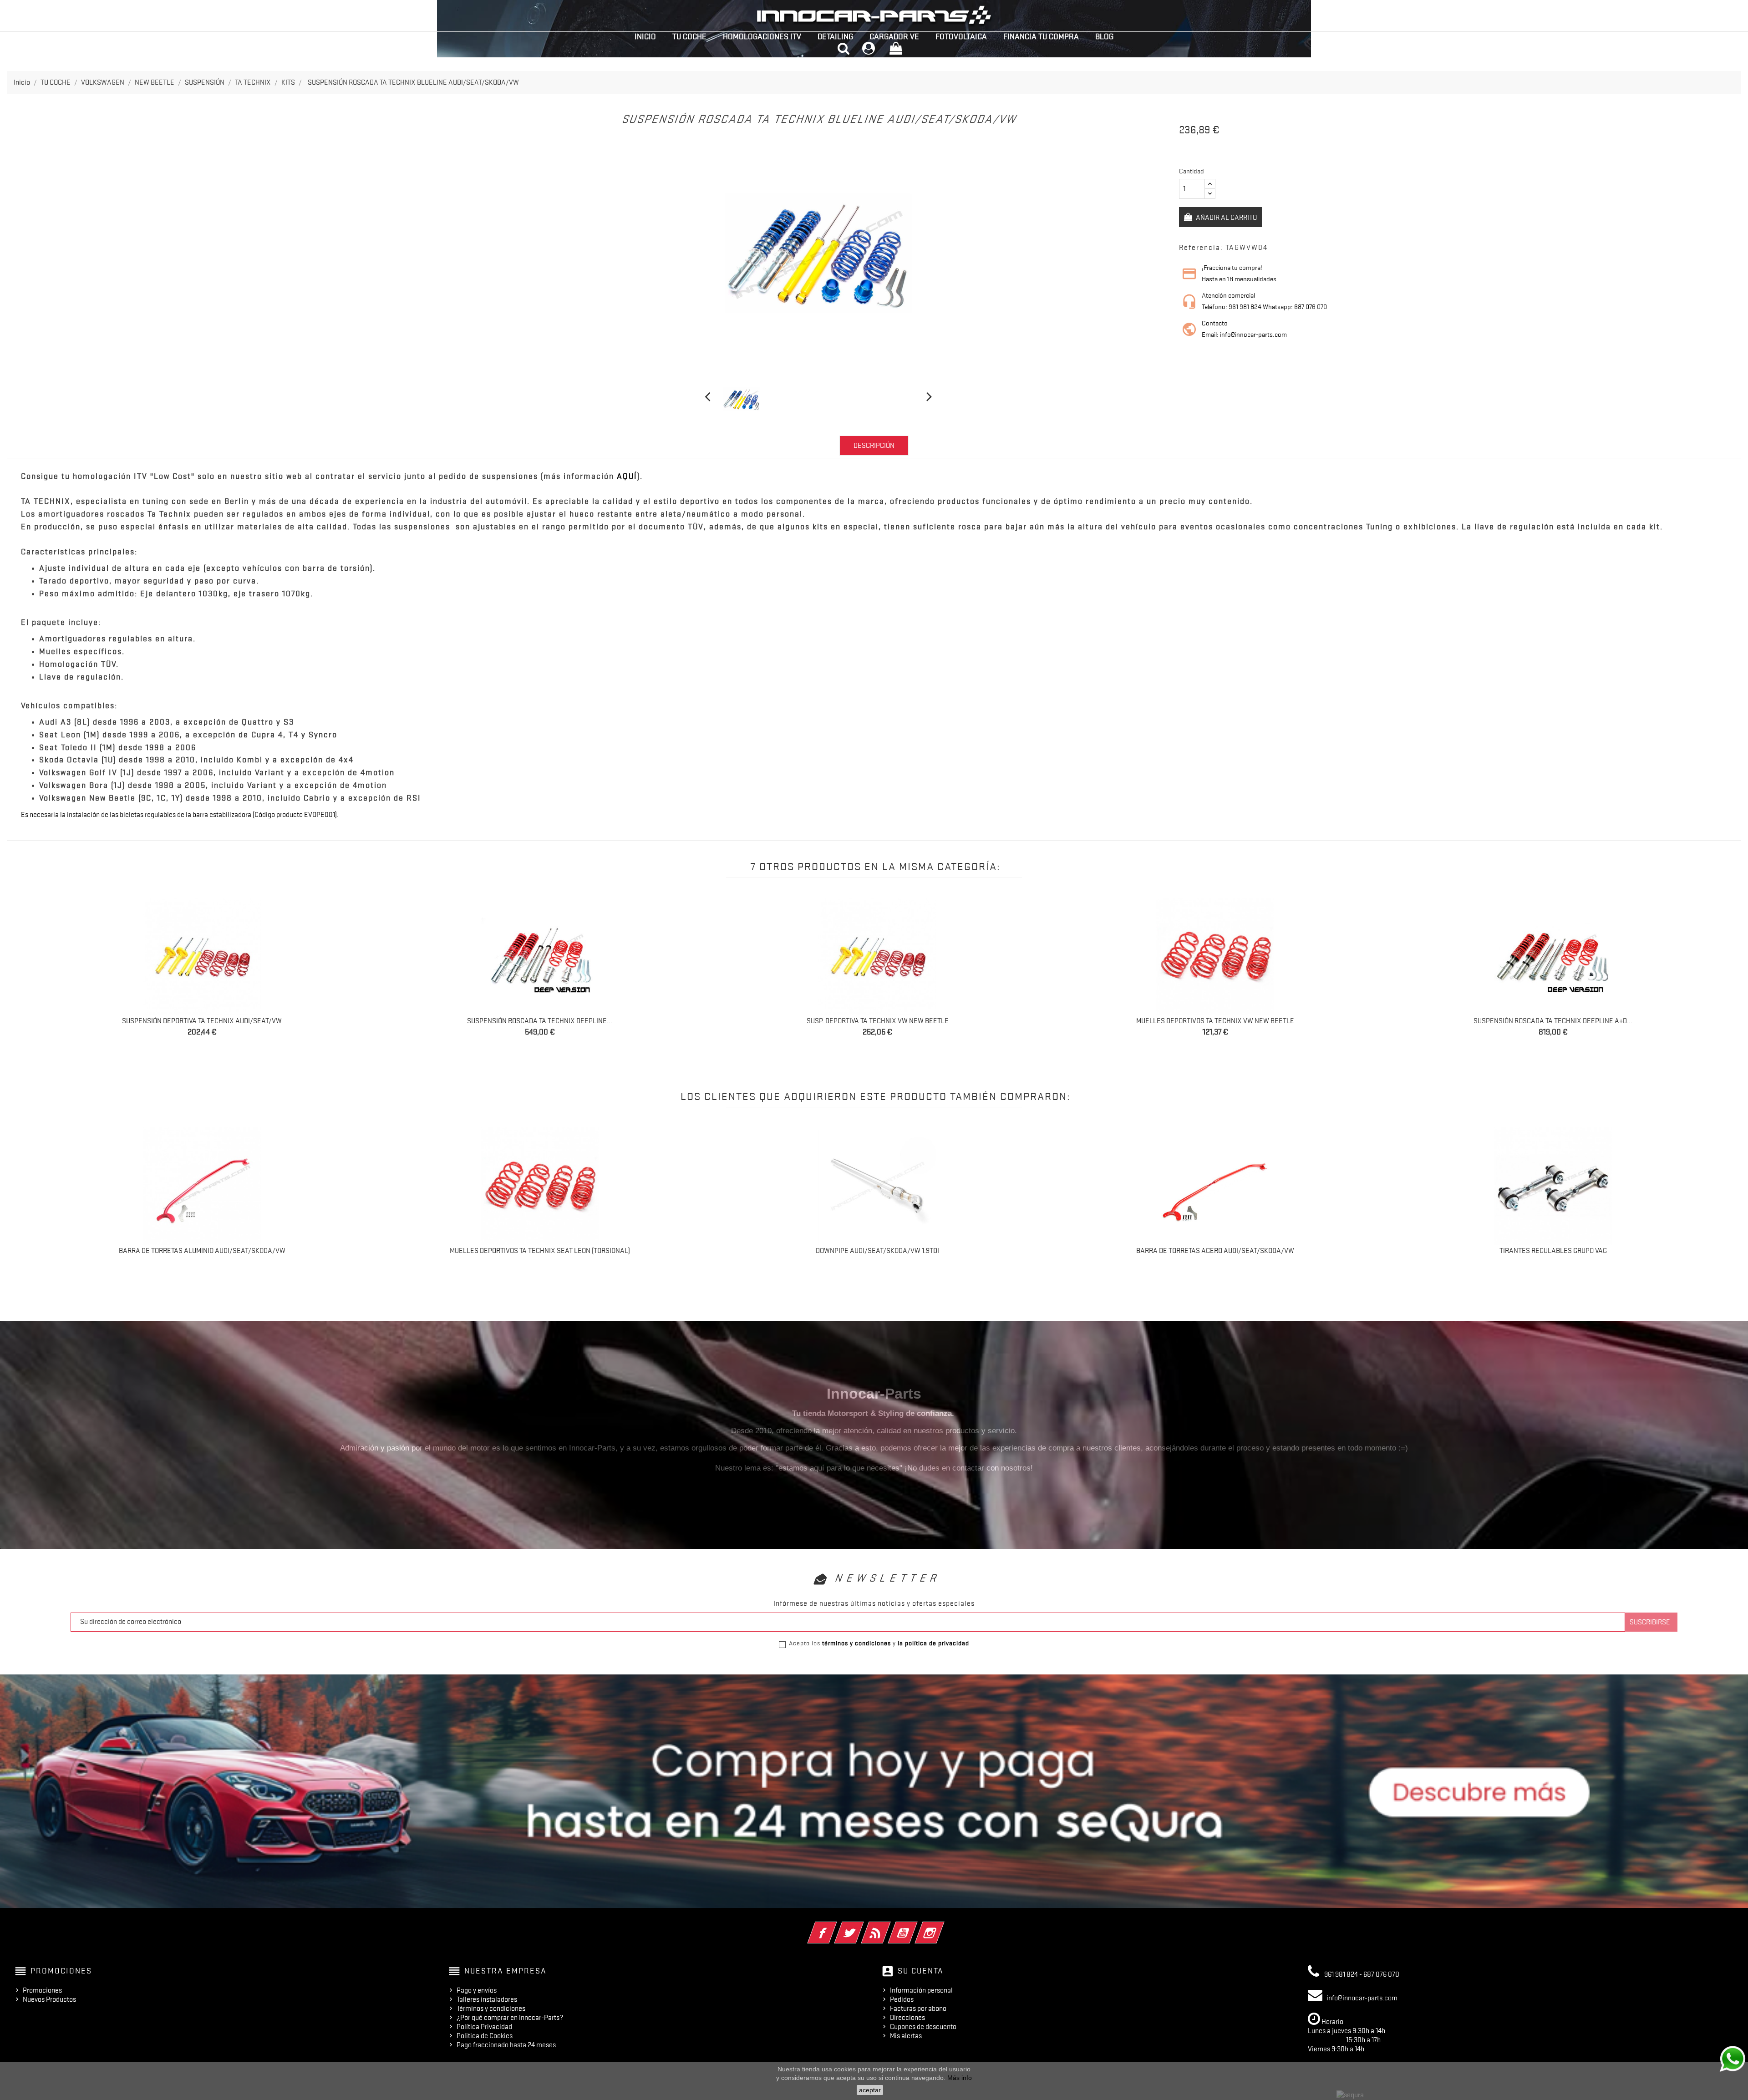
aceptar (870, 2090)
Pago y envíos (477, 1990)
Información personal (921, 1990)
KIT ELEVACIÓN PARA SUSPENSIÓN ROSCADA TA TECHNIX (1215, 1021)
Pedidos (902, 1999)
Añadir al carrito (1226, 218)
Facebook (835, 1927)
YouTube (915, 1927)
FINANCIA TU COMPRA (1041, 36)
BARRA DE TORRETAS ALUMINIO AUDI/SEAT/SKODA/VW (202, 1251)
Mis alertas (906, 2036)
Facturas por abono (918, 2009)
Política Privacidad (484, 2027)
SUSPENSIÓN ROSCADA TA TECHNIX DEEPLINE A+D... (877, 1021)
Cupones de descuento (923, 2027)
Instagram (942, 1927)
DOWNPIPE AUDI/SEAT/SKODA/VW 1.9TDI (877, 1251)
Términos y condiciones (491, 2009)
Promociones (42, 1990)
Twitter (861, 1927)
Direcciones (907, 2018)
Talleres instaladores (487, 1999)
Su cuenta (921, 1971)
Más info (960, 2078)
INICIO (645, 36)
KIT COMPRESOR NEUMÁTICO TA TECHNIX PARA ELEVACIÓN (1553, 1021)
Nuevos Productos (49, 1999)
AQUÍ (627, 476)
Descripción (874, 446)
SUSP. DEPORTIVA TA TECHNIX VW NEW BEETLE (202, 1021)
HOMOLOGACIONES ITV (762, 36)
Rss (888, 1927)
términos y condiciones (856, 1643)
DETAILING (835, 36)
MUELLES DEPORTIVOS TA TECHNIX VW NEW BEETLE (540, 1021)
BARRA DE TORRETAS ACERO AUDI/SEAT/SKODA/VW (1215, 1251)
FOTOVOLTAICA (961, 36)
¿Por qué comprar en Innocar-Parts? (510, 2018)
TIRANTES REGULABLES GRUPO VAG (1553, 1251)
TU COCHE (689, 36)
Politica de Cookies (485, 2036)
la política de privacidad (933, 1643)
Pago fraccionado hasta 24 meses (506, 2045)
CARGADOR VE (894, 36)
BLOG (1104, 36)
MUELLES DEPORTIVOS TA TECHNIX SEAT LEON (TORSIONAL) (540, 1251)
